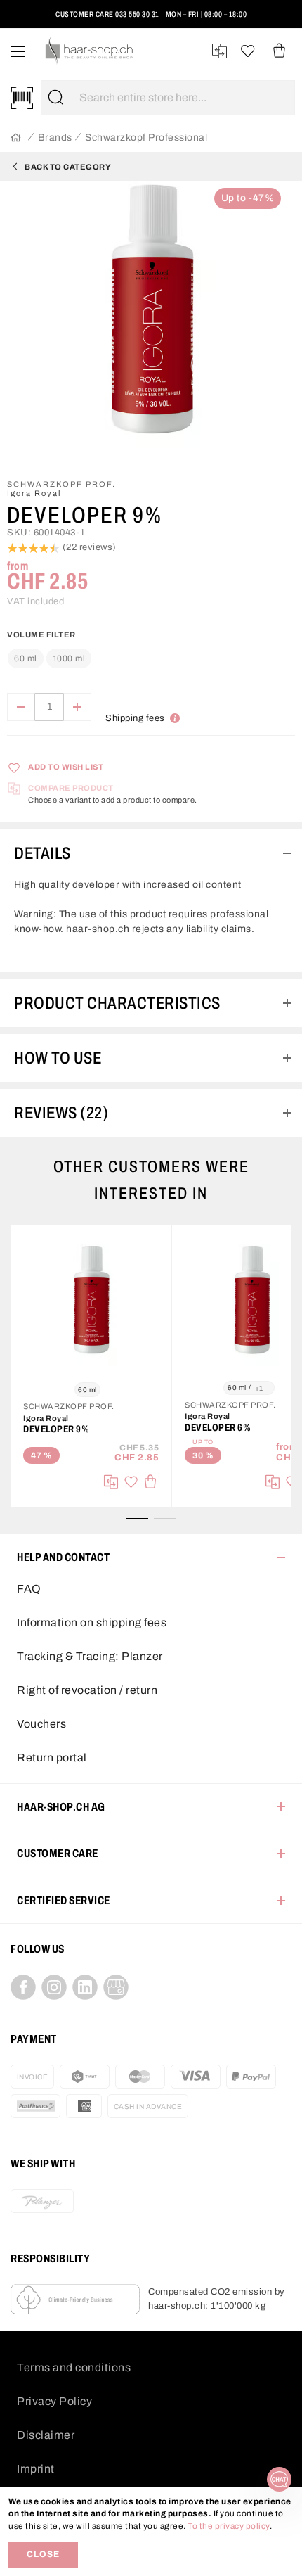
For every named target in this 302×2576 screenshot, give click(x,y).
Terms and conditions (74, 2367)
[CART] (279, 51)
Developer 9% (56, 1429)
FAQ (29, 1589)
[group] (151, 652)
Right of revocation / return (87, 1690)
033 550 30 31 (137, 14)
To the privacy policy (229, 2526)
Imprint (36, 2469)
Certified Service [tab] (64, 1900)
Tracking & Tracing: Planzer (90, 1656)
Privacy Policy (54, 2401)
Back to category (68, 167)
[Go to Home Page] (16, 138)
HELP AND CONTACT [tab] (63, 1557)
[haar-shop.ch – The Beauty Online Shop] (90, 51)
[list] (151, 324)
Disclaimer (46, 2435)
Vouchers (41, 1724)
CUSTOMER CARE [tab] (58, 1853)
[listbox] (50, 659)
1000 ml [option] (69, 658)
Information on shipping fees (92, 1622)
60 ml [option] (26, 658)
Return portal (52, 1758)
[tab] (151, 853)
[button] (30, 20)
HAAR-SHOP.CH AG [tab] (61, 1807)
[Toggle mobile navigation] (18, 51)
